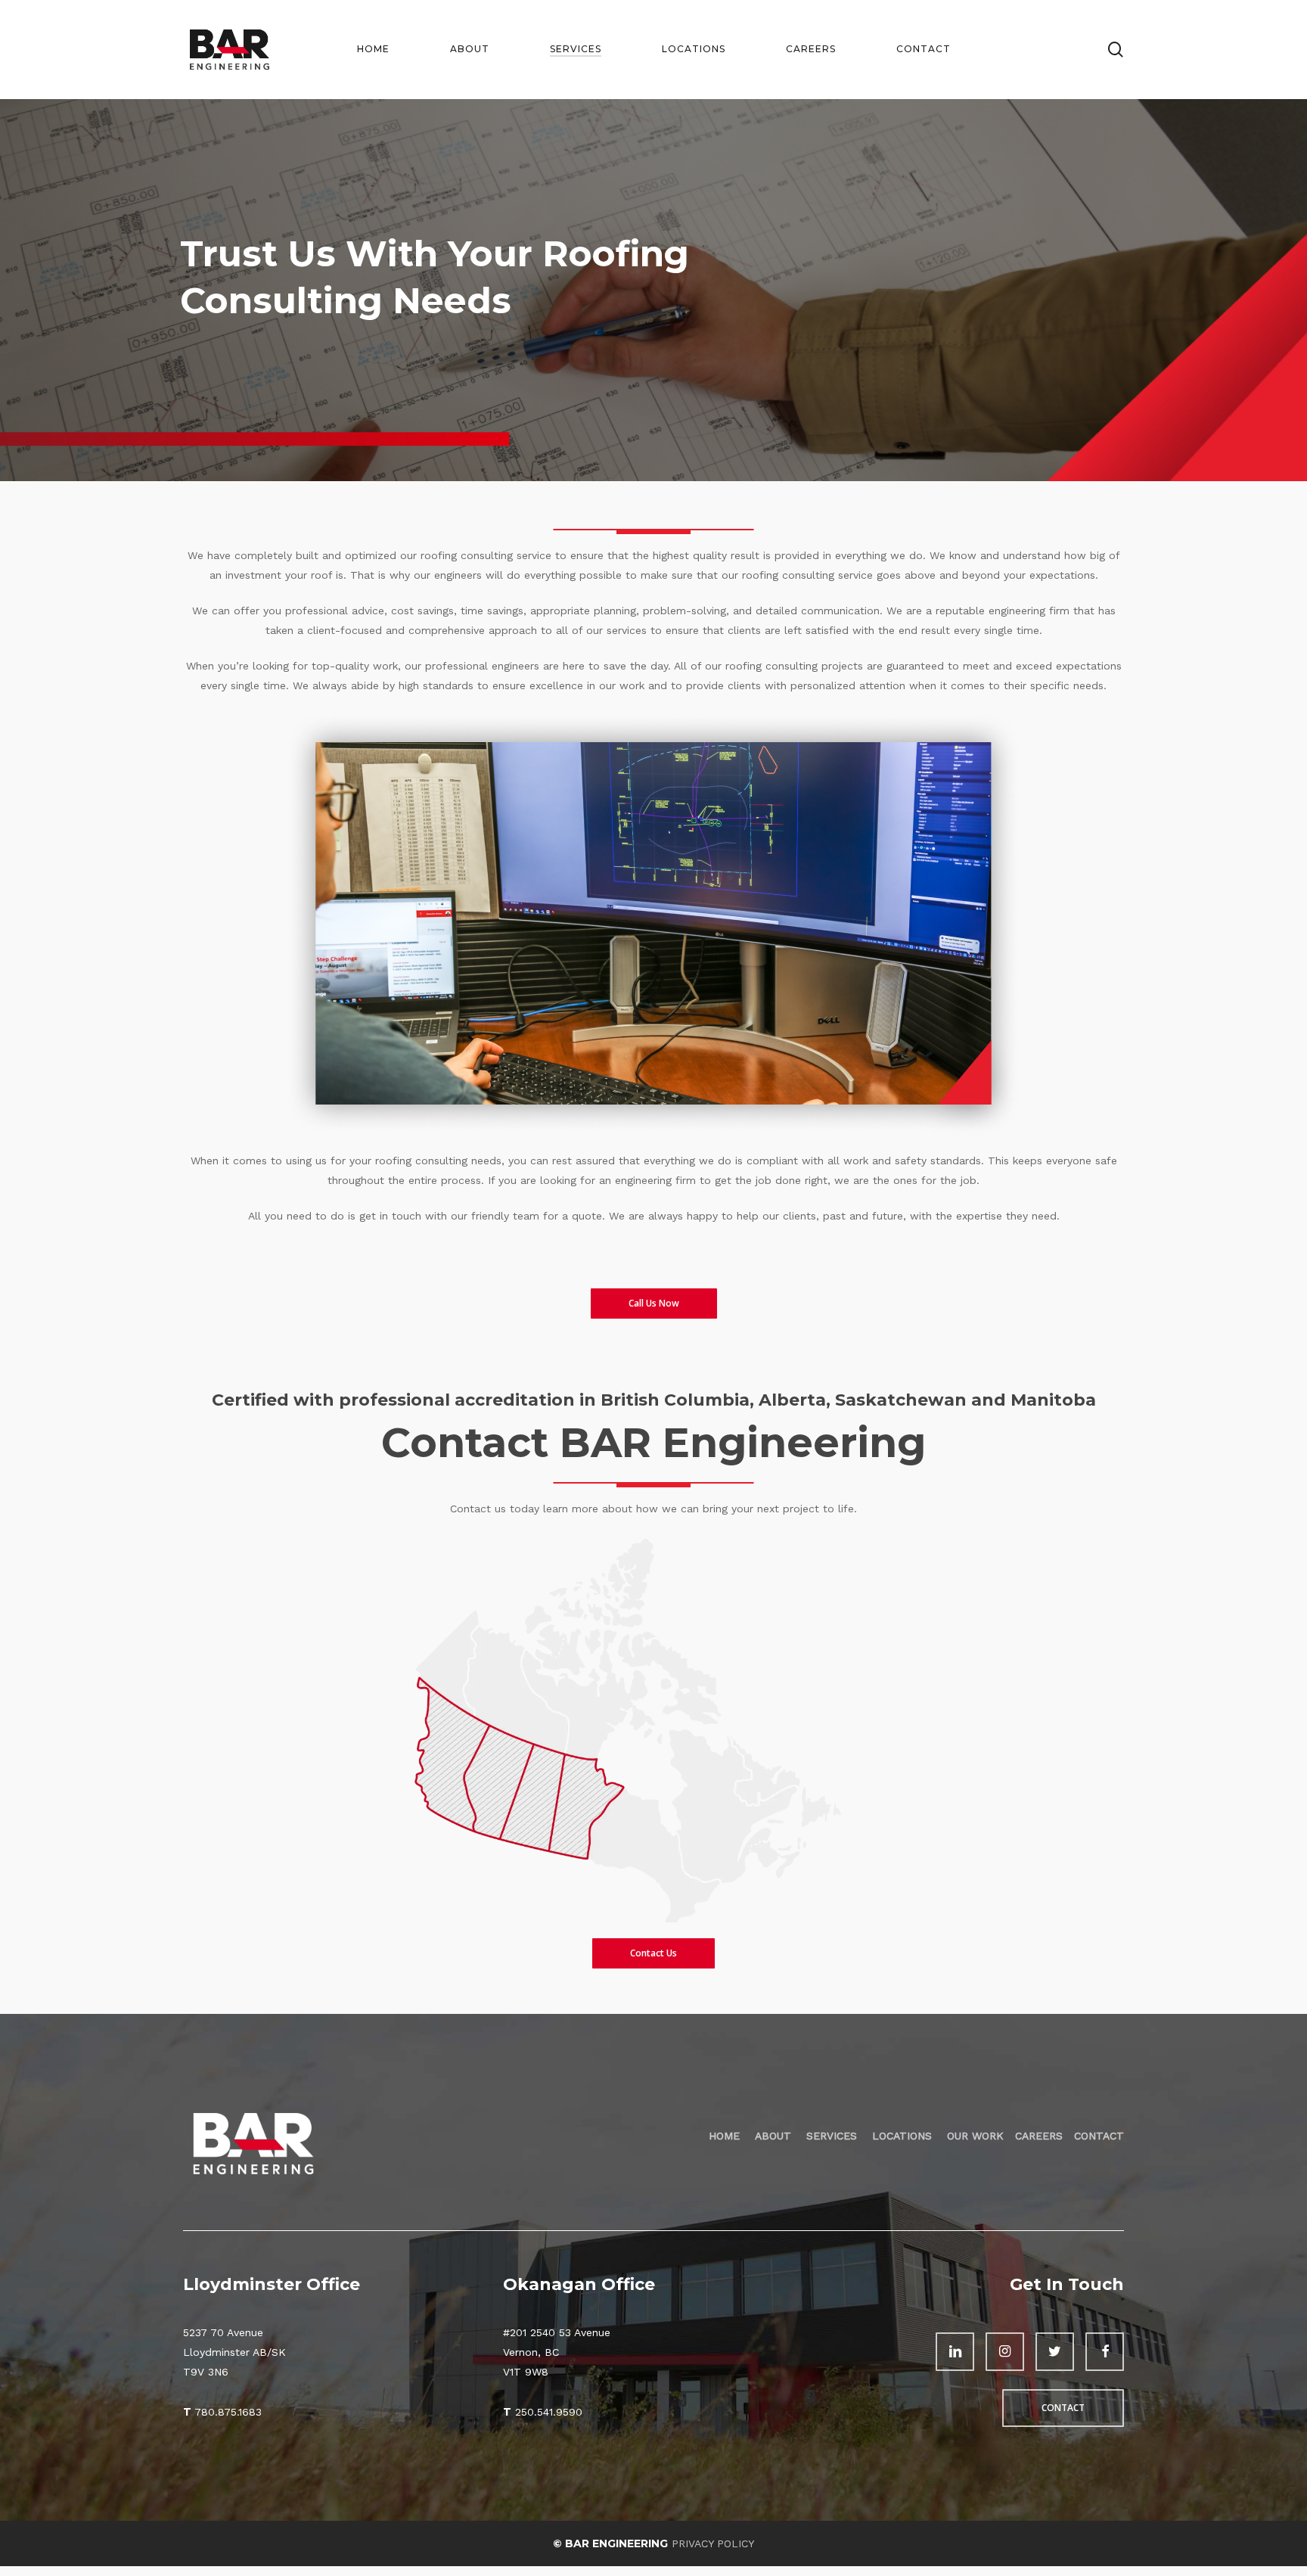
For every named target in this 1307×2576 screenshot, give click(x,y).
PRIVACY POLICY (713, 2543)
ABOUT (775, 2136)
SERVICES (834, 2136)
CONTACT (1099, 2136)
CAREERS (1039, 2136)
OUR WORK (975, 2136)
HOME (724, 2136)
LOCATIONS (902, 2136)
